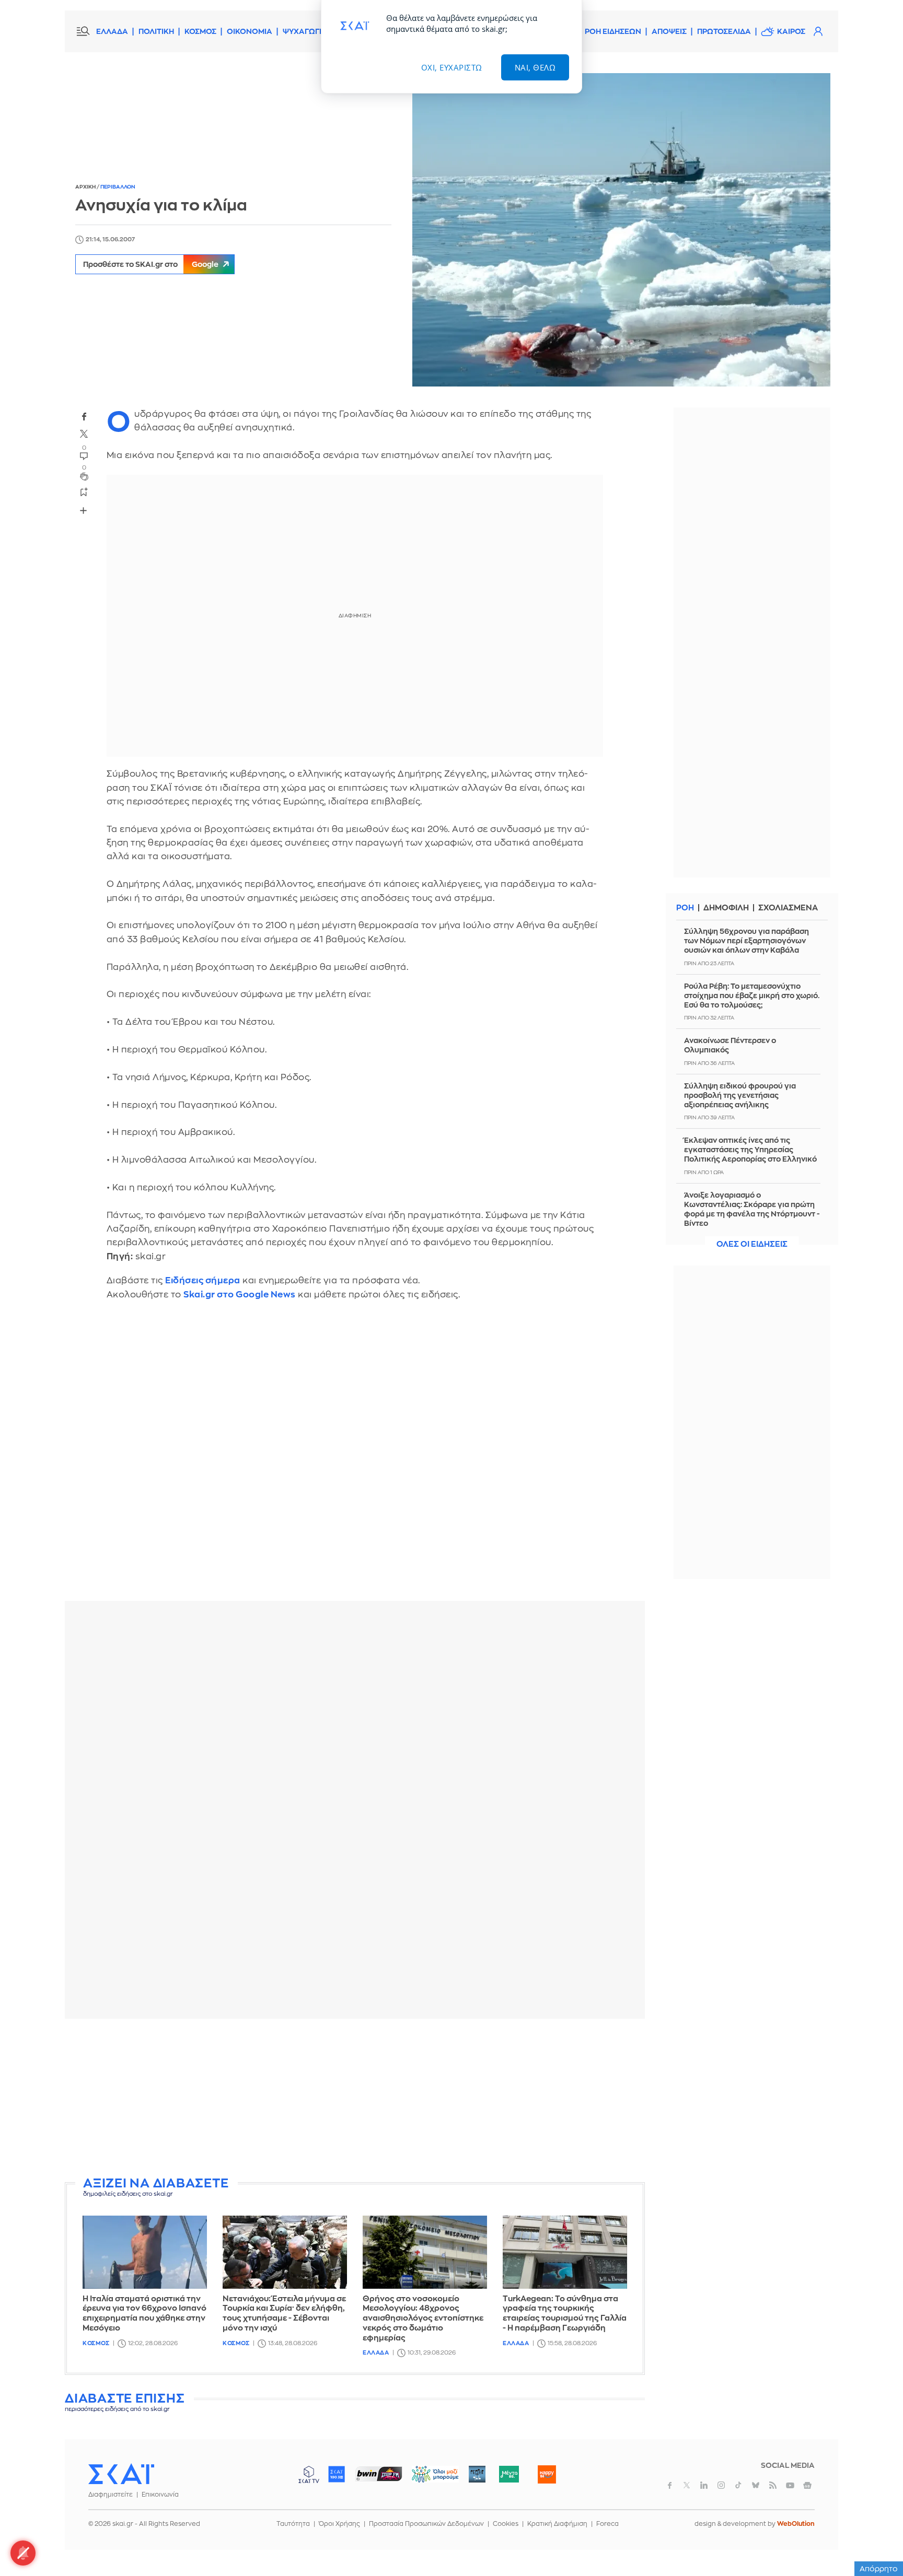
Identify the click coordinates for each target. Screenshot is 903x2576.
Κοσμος (96, 2343)
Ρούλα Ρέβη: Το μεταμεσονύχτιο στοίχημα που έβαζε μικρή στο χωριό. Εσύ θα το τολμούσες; (752, 996)
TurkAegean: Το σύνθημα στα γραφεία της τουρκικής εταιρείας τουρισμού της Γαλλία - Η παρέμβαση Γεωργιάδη (565, 2314)
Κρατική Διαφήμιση (557, 2524)
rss (773, 2485)
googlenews (807, 2485)
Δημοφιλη (726, 908)
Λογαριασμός (818, 31)
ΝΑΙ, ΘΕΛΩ (535, 67)
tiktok (738, 2485)
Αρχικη (86, 187)
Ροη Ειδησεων (613, 31)
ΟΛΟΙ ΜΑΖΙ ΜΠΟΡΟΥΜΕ (427, 2479)
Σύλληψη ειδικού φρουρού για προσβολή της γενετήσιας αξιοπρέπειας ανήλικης (740, 1095)
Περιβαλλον (118, 187)
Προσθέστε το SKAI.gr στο (151, 264)
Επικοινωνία (160, 2495)
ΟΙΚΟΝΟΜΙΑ (250, 31)
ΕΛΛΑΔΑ (112, 31)
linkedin (704, 2485)
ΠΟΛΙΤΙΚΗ (156, 31)
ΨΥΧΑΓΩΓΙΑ (305, 31)
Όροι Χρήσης (339, 2524)
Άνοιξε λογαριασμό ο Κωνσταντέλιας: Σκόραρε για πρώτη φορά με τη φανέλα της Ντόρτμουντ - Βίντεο (752, 1209)
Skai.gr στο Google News (240, 1295)
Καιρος (791, 31)
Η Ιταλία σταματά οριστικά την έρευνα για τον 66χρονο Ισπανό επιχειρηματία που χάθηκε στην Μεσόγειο (144, 2314)
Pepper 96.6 (477, 2474)
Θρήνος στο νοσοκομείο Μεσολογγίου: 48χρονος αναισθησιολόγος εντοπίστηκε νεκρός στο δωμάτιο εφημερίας (423, 2319)
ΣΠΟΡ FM (379, 2474)
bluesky (756, 2485)
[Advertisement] (355, 2100)
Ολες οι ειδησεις (752, 1244)
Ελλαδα (376, 2353)
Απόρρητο (879, 2569)
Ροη (685, 908)
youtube (790, 2485)
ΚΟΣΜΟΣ (200, 31)
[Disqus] (355, 1458)
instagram (721, 2485)
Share (84, 511)
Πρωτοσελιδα (724, 31)
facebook (84, 416)
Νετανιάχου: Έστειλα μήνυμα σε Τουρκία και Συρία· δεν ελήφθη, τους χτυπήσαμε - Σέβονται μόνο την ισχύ (284, 2314)
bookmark (84, 491)
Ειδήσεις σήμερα (203, 1280)
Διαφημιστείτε (111, 2495)
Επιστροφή (877, 2539)
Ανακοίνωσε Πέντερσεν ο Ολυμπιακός (730, 1045)
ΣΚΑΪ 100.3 (337, 2474)
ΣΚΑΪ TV (309, 2474)
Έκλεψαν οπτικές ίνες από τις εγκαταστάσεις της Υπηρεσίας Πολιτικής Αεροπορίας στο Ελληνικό (750, 1150)
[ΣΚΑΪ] (121, 2474)
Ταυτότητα (293, 2524)
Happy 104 (547, 2474)
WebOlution (796, 2524)
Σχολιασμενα (788, 908)
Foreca (607, 2524)
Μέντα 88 (509, 2474)
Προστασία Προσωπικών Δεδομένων (426, 2524)
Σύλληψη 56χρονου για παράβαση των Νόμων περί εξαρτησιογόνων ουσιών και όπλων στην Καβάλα (746, 941)
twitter (84, 434)
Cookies (506, 2524)
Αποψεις (669, 31)
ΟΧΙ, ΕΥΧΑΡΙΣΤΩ (452, 67)
